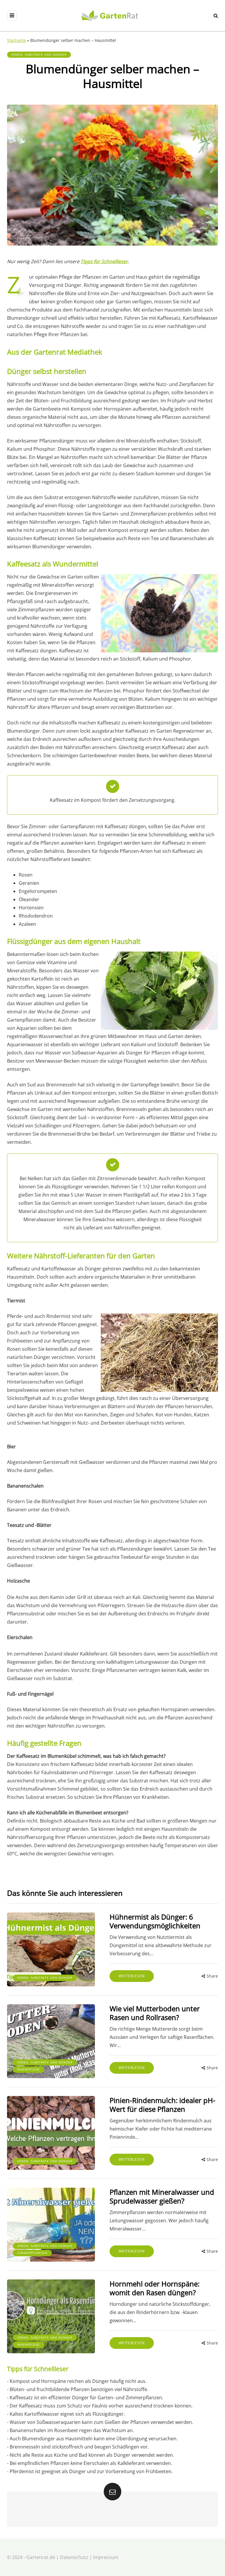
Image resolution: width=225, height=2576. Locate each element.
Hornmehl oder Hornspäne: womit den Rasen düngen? (155, 2288)
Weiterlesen (132, 1976)
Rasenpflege (29, 2069)
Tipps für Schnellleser (104, 261)
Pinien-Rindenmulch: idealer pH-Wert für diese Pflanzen (162, 2105)
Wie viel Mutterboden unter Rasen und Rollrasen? (155, 2013)
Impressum (106, 2557)
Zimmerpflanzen (32, 2253)
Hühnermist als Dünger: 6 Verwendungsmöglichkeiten (155, 1921)
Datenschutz (74, 2557)
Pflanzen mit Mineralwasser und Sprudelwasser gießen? (162, 2196)
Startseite (16, 40)
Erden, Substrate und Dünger (39, 55)
